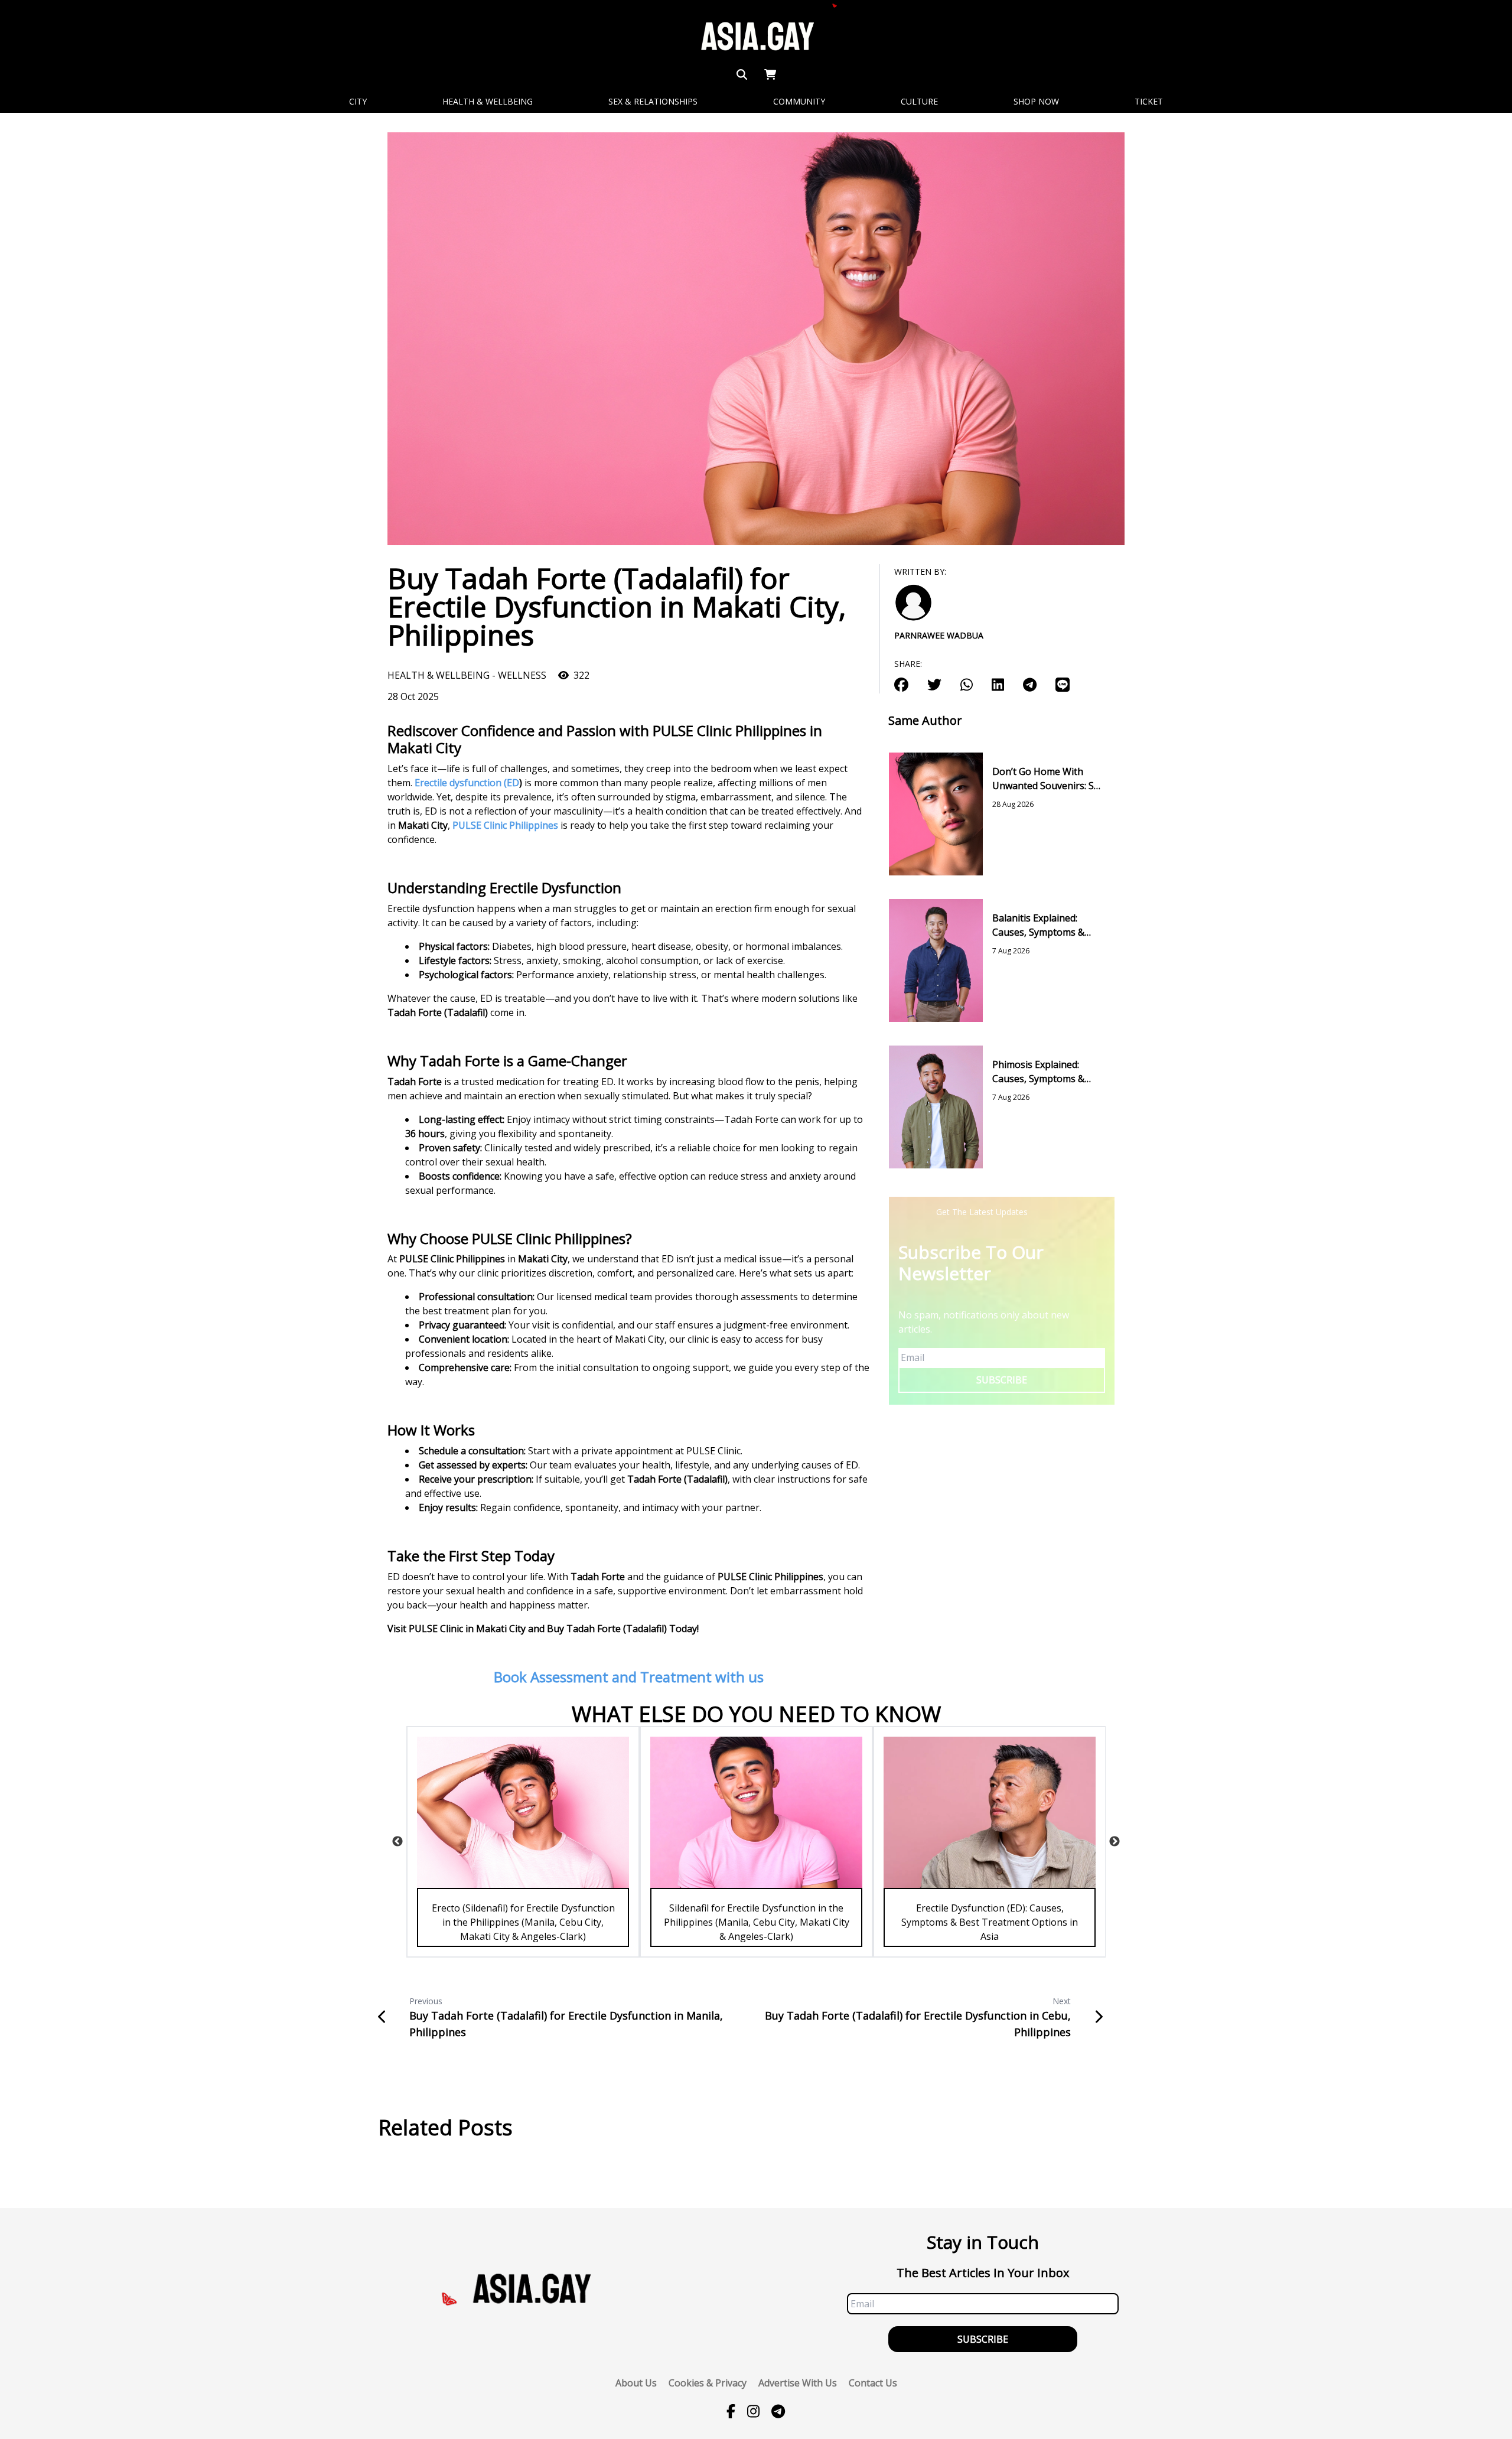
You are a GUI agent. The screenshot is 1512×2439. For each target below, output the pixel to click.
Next (1115, 1842)
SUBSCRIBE (1002, 1380)
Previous (397, 1842)
